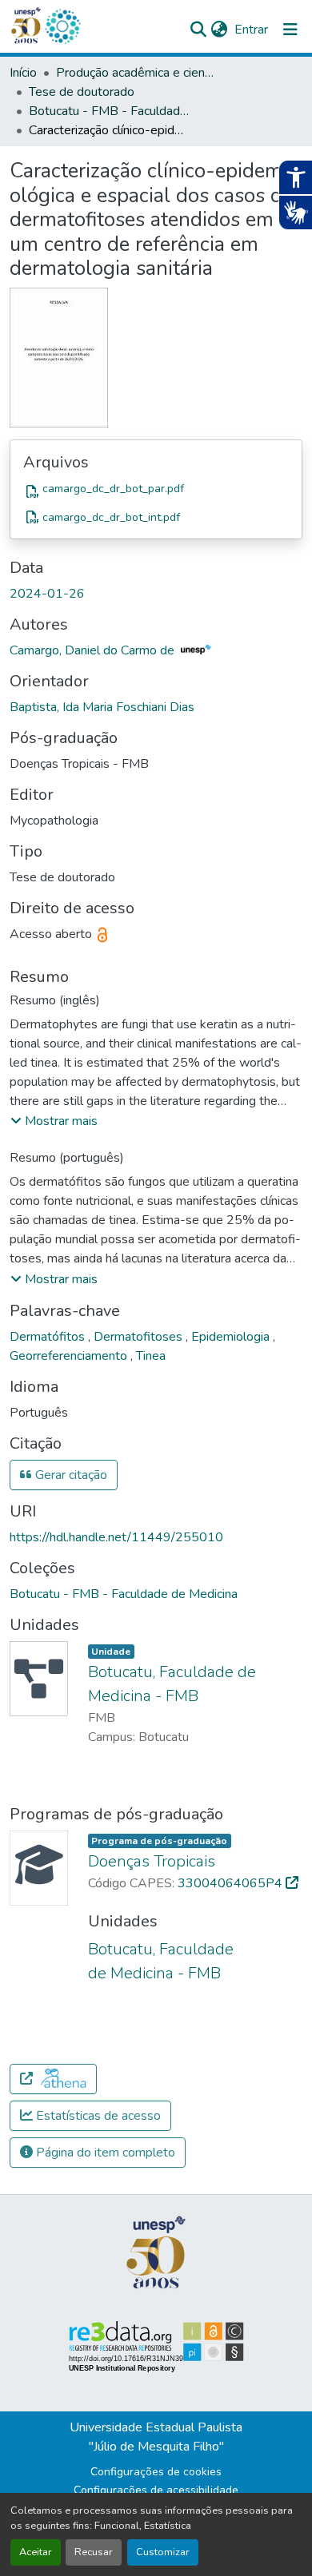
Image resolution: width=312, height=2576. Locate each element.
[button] (62, 26)
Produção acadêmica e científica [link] (136, 73)
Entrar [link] (251, 30)
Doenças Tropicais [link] (152, 1861)
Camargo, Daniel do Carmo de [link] (94, 650)
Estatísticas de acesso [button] (97, 2116)
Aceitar (36, 2552)
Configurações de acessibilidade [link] (156, 2490)
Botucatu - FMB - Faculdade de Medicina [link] (109, 111)
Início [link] (23, 73)
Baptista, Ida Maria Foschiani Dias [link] (102, 707)
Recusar (94, 2552)
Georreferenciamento (70, 1356)
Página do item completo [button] (104, 2153)
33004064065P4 (232, 1883)
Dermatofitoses (140, 1337)
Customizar (163, 2552)
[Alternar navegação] (290, 30)
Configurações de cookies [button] (156, 2472)
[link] (156, 491)
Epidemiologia (232, 1337)
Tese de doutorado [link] (82, 92)
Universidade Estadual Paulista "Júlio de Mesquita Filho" (156, 2437)
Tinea (151, 1356)
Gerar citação (70, 1475)
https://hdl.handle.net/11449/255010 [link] (116, 1537)
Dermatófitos (49, 1337)
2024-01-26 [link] (47, 594)
